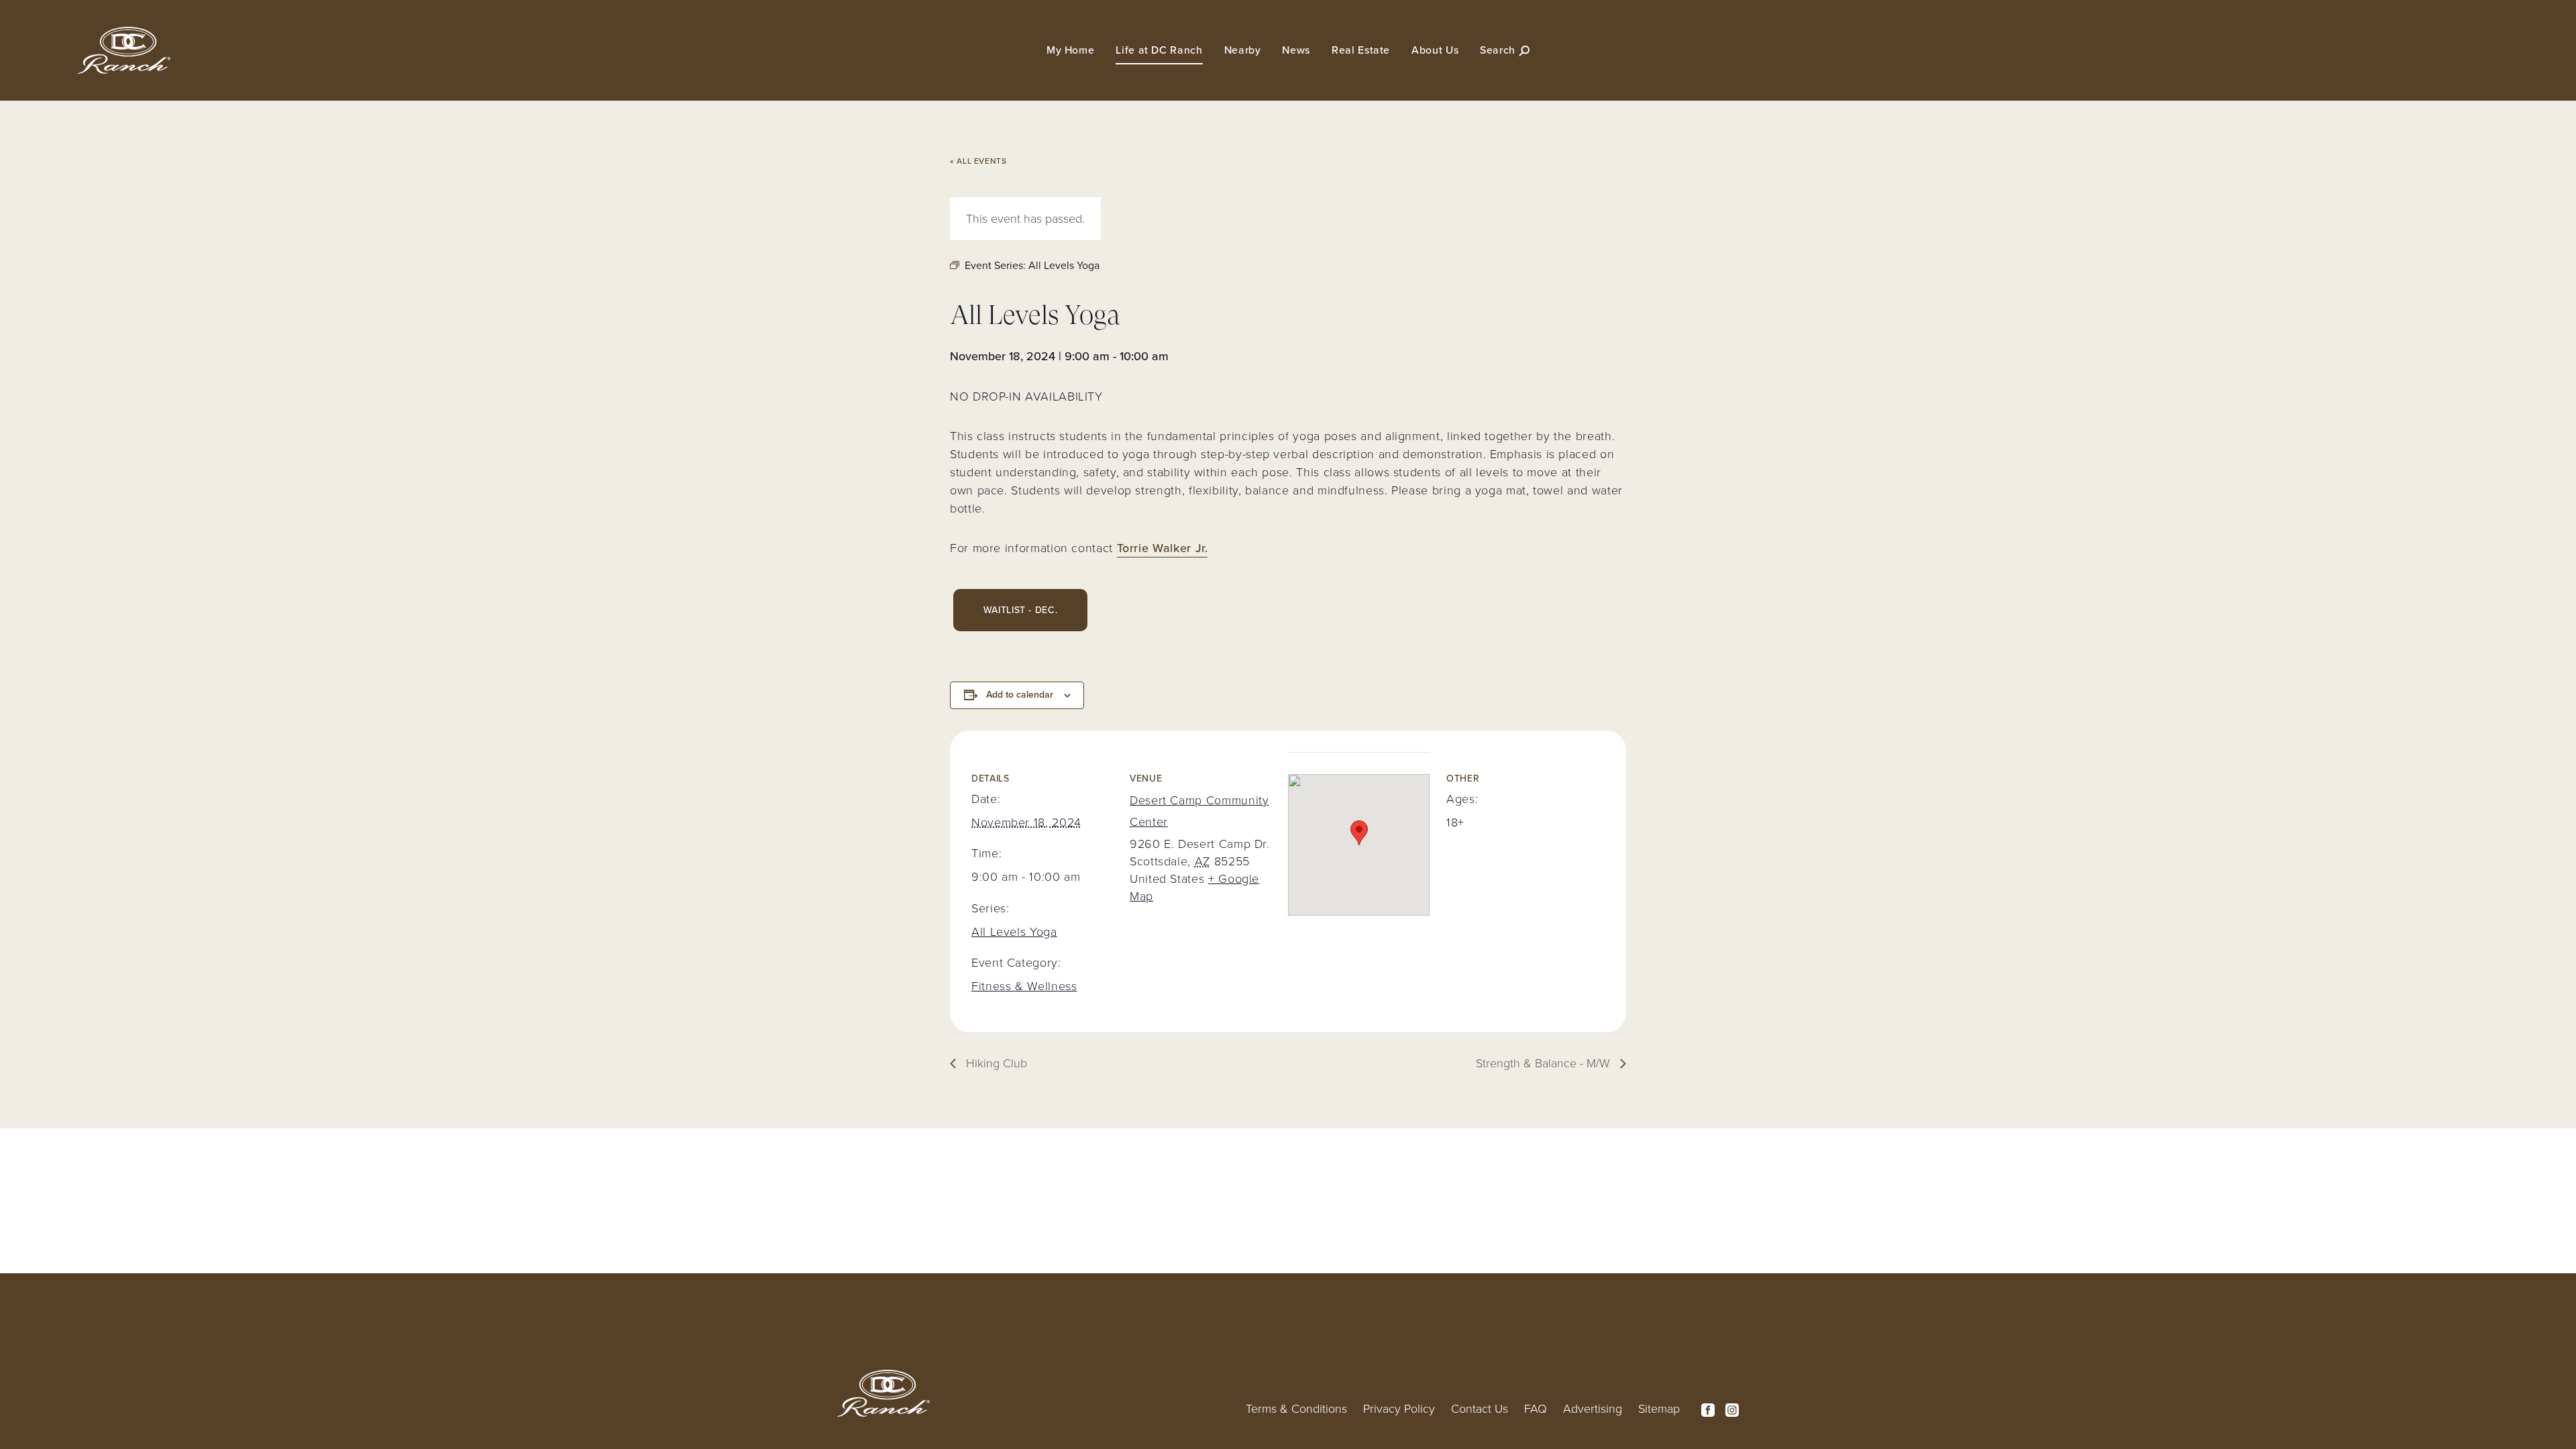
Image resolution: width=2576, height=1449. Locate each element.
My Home (1070, 50)
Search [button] (1499, 50)
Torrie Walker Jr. (1163, 548)
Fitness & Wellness (1024, 986)
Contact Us (1480, 1409)
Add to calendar (1020, 695)
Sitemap (1659, 1409)
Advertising (1593, 1409)
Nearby (1243, 50)
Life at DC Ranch (1159, 50)
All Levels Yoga (1014, 932)
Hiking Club (995, 1063)
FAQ (1536, 1409)
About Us (1435, 50)
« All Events (978, 161)
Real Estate (1361, 50)
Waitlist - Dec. (1021, 610)
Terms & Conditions (1296, 1409)
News (1296, 50)
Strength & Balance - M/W (1545, 1063)
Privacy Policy (1399, 1409)
